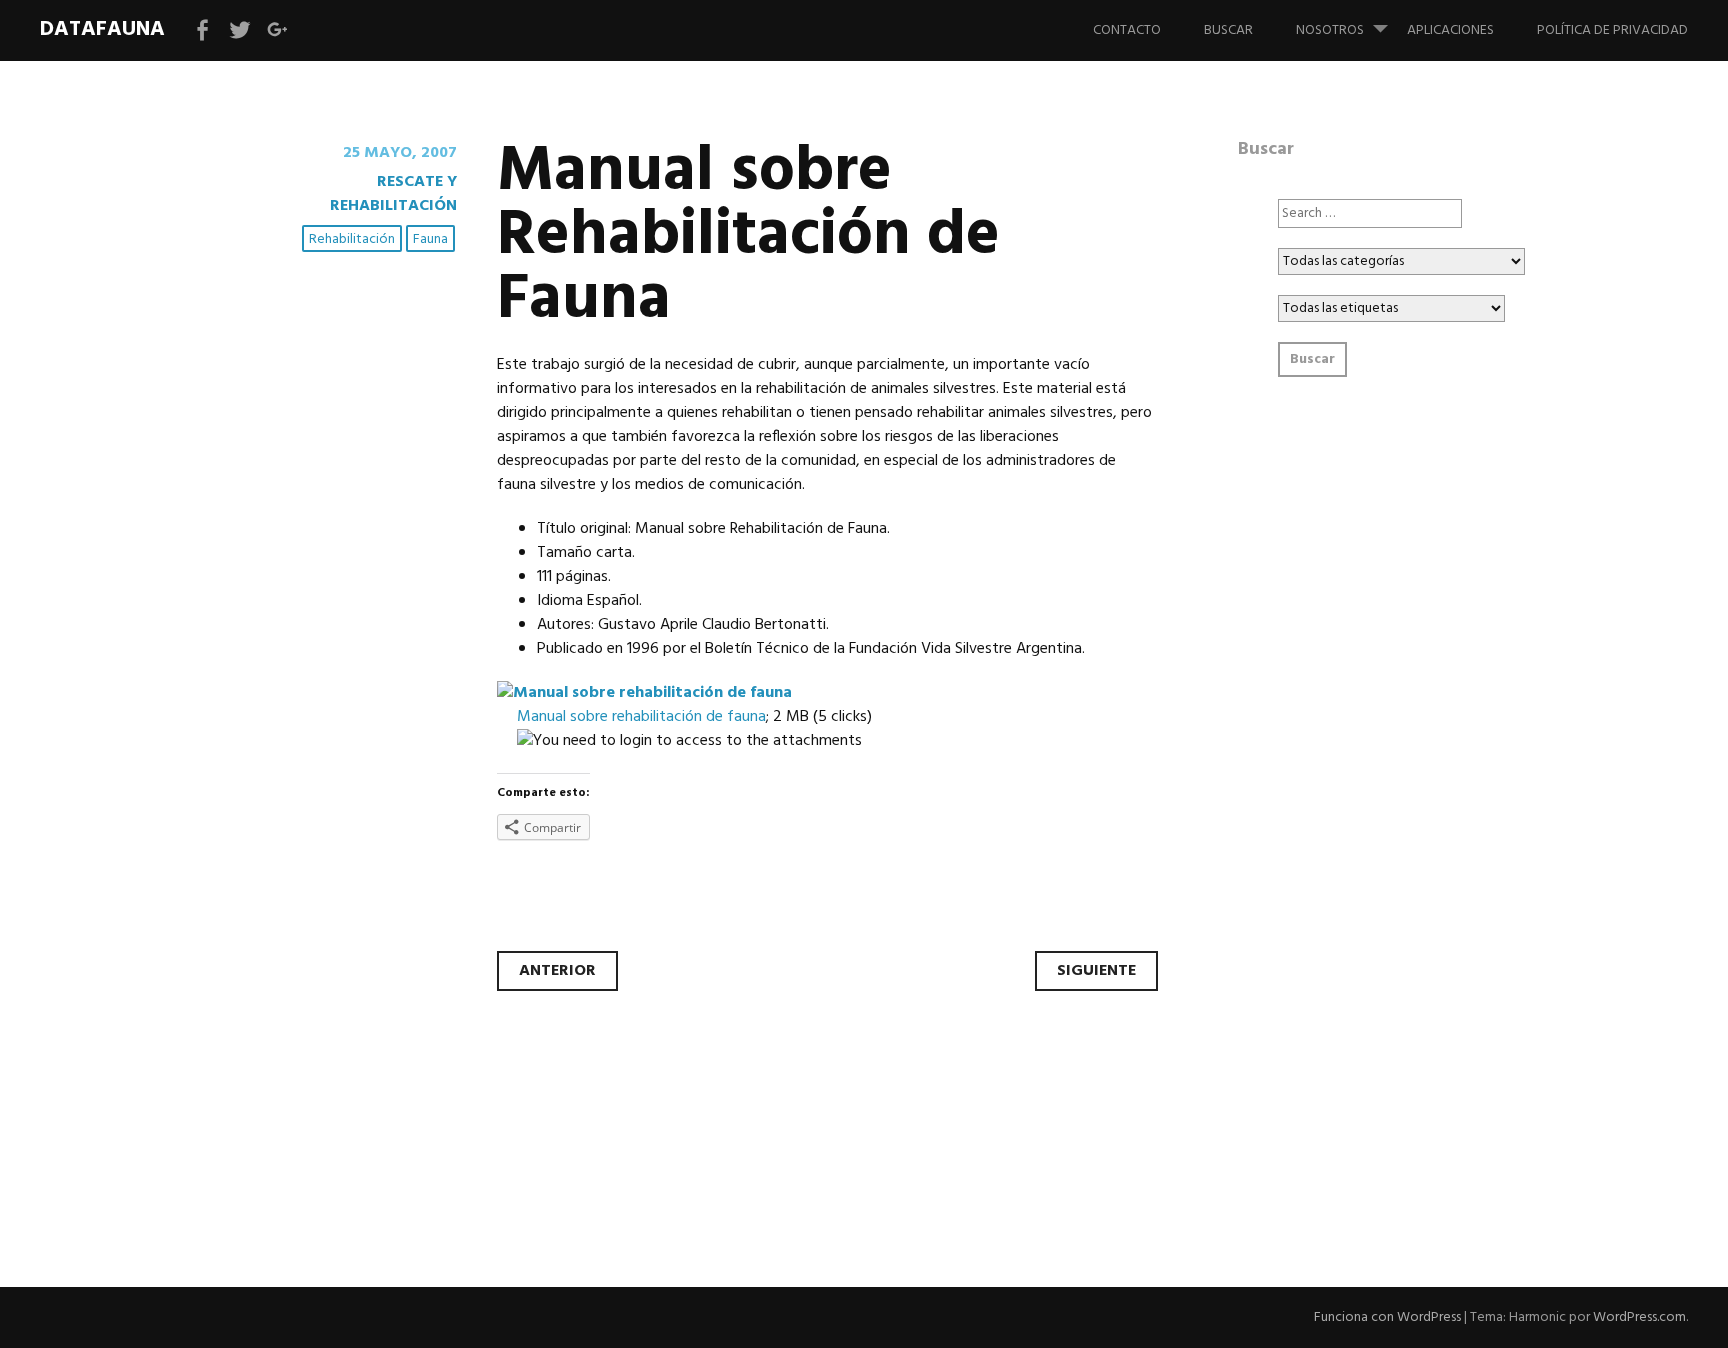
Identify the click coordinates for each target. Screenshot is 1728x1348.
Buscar (1228, 30)
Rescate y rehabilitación (393, 194)
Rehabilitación (352, 239)
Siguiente (1096, 971)
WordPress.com (1639, 1317)
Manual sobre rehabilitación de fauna (641, 717)
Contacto (1127, 30)
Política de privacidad (1612, 30)
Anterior (557, 971)
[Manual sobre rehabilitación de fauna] (644, 693)
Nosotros (1330, 30)
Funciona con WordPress (1387, 1317)
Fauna (430, 239)
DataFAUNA (102, 29)
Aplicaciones (1450, 30)
